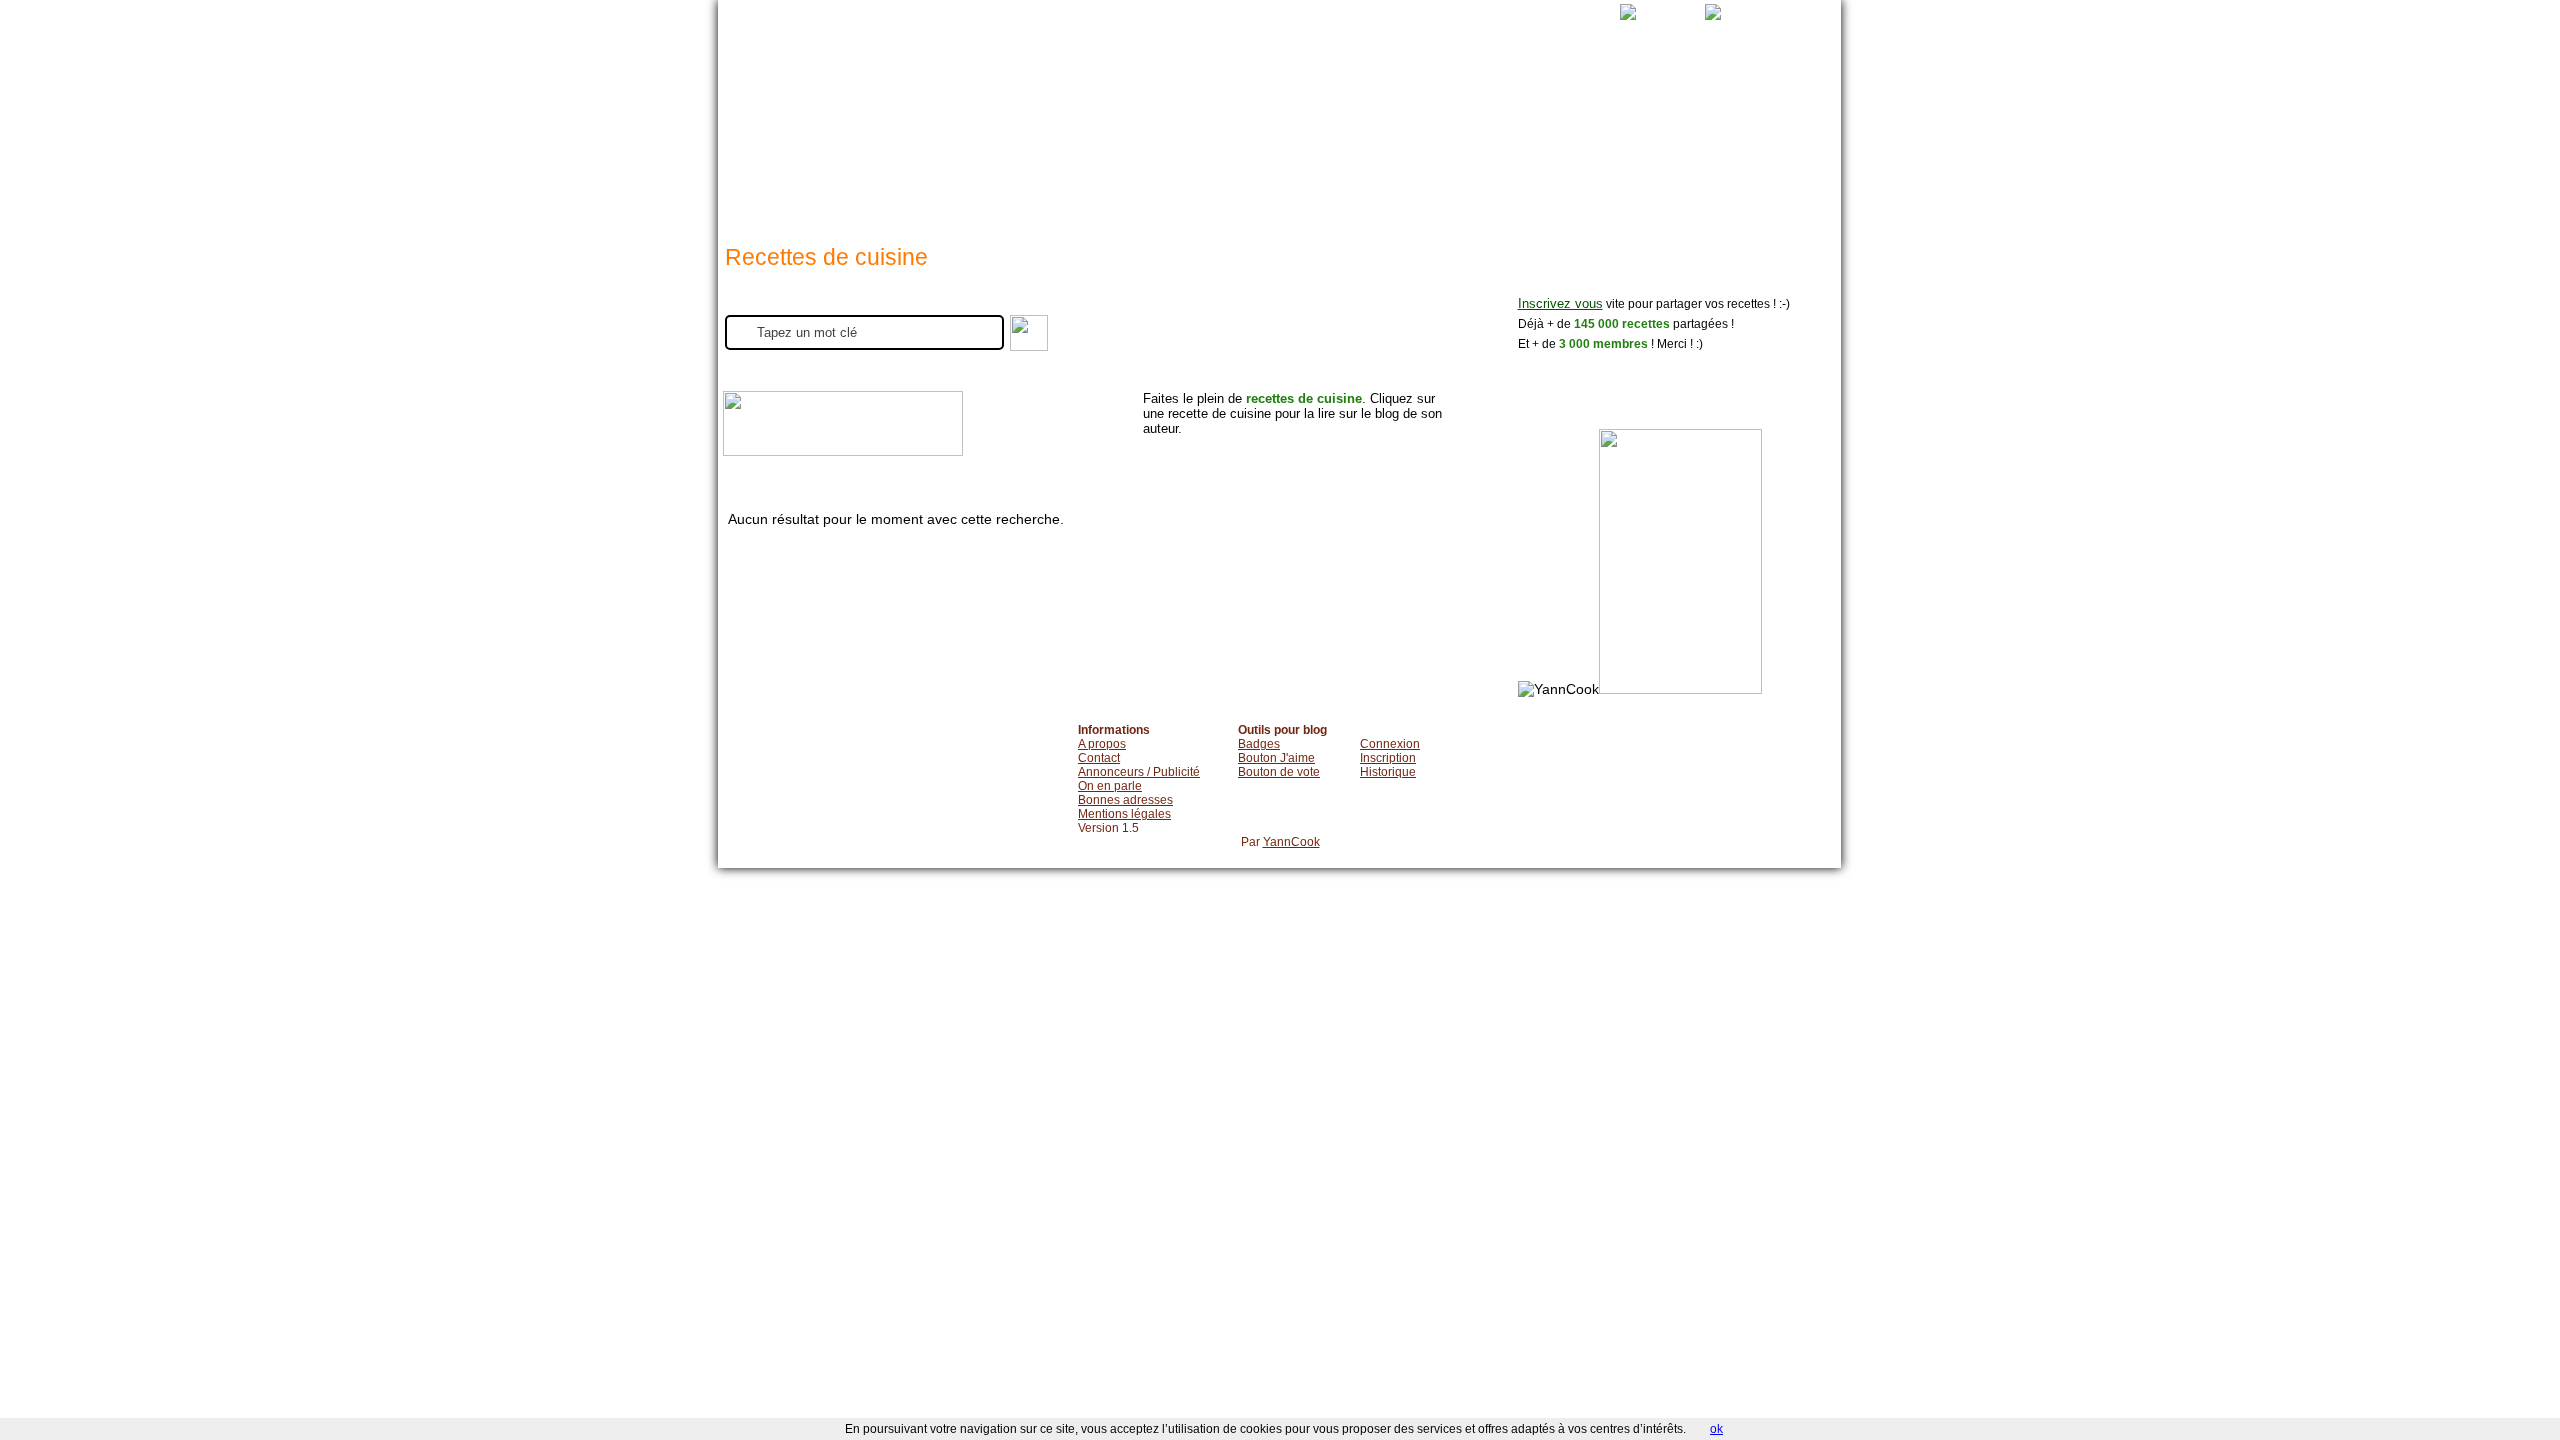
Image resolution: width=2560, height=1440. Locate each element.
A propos (1102, 744)
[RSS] (1608, 12)
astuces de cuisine (1281, 139)
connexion (1367, 139)
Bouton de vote (1279, 772)
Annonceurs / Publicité (1139, 772)
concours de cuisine (1747, 139)
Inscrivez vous (1560, 304)
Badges (1259, 744)
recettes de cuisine (1102, 139)
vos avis (1455, 139)
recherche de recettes (1006, 139)
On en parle (1110, 786)
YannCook (1291, 842)
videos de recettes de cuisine (1194, 139)
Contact (1099, 758)
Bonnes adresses (1125, 800)
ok (1716, 1429)
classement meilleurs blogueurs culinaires (1544, 139)
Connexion (1390, 744)
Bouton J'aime (1276, 758)
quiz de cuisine (1641, 139)
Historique (1388, 772)
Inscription (1388, 758)
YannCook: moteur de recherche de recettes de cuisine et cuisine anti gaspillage (838, 109)
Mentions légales (1124, 814)
